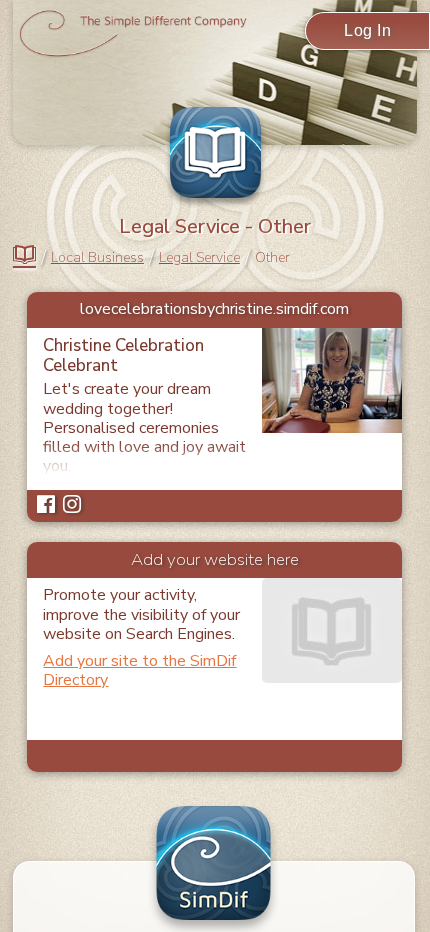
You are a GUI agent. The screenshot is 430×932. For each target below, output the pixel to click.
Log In (367, 30)
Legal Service (199, 258)
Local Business (97, 258)
